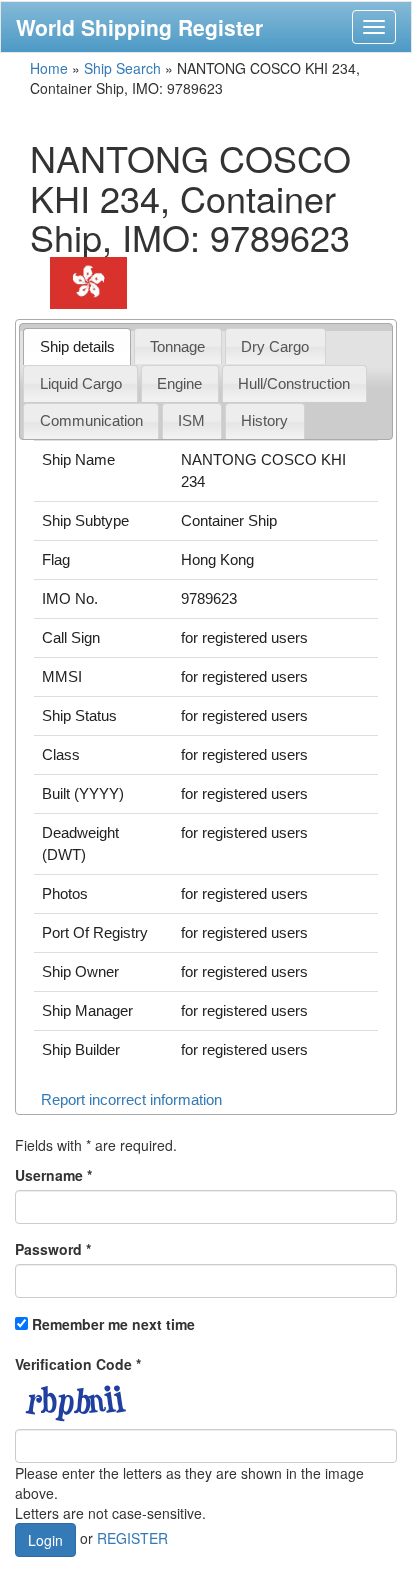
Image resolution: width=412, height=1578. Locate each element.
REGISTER (132, 1538)
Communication (91, 420)
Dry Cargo (275, 346)
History (264, 420)
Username (53, 1175)
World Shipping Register (139, 27)
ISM (191, 420)
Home (49, 68)
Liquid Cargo (81, 383)
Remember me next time (113, 1324)
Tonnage (177, 346)
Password (53, 1249)
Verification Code (78, 1364)
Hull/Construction (294, 383)
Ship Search (122, 68)
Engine (179, 383)
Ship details (77, 346)
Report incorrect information (131, 1099)
